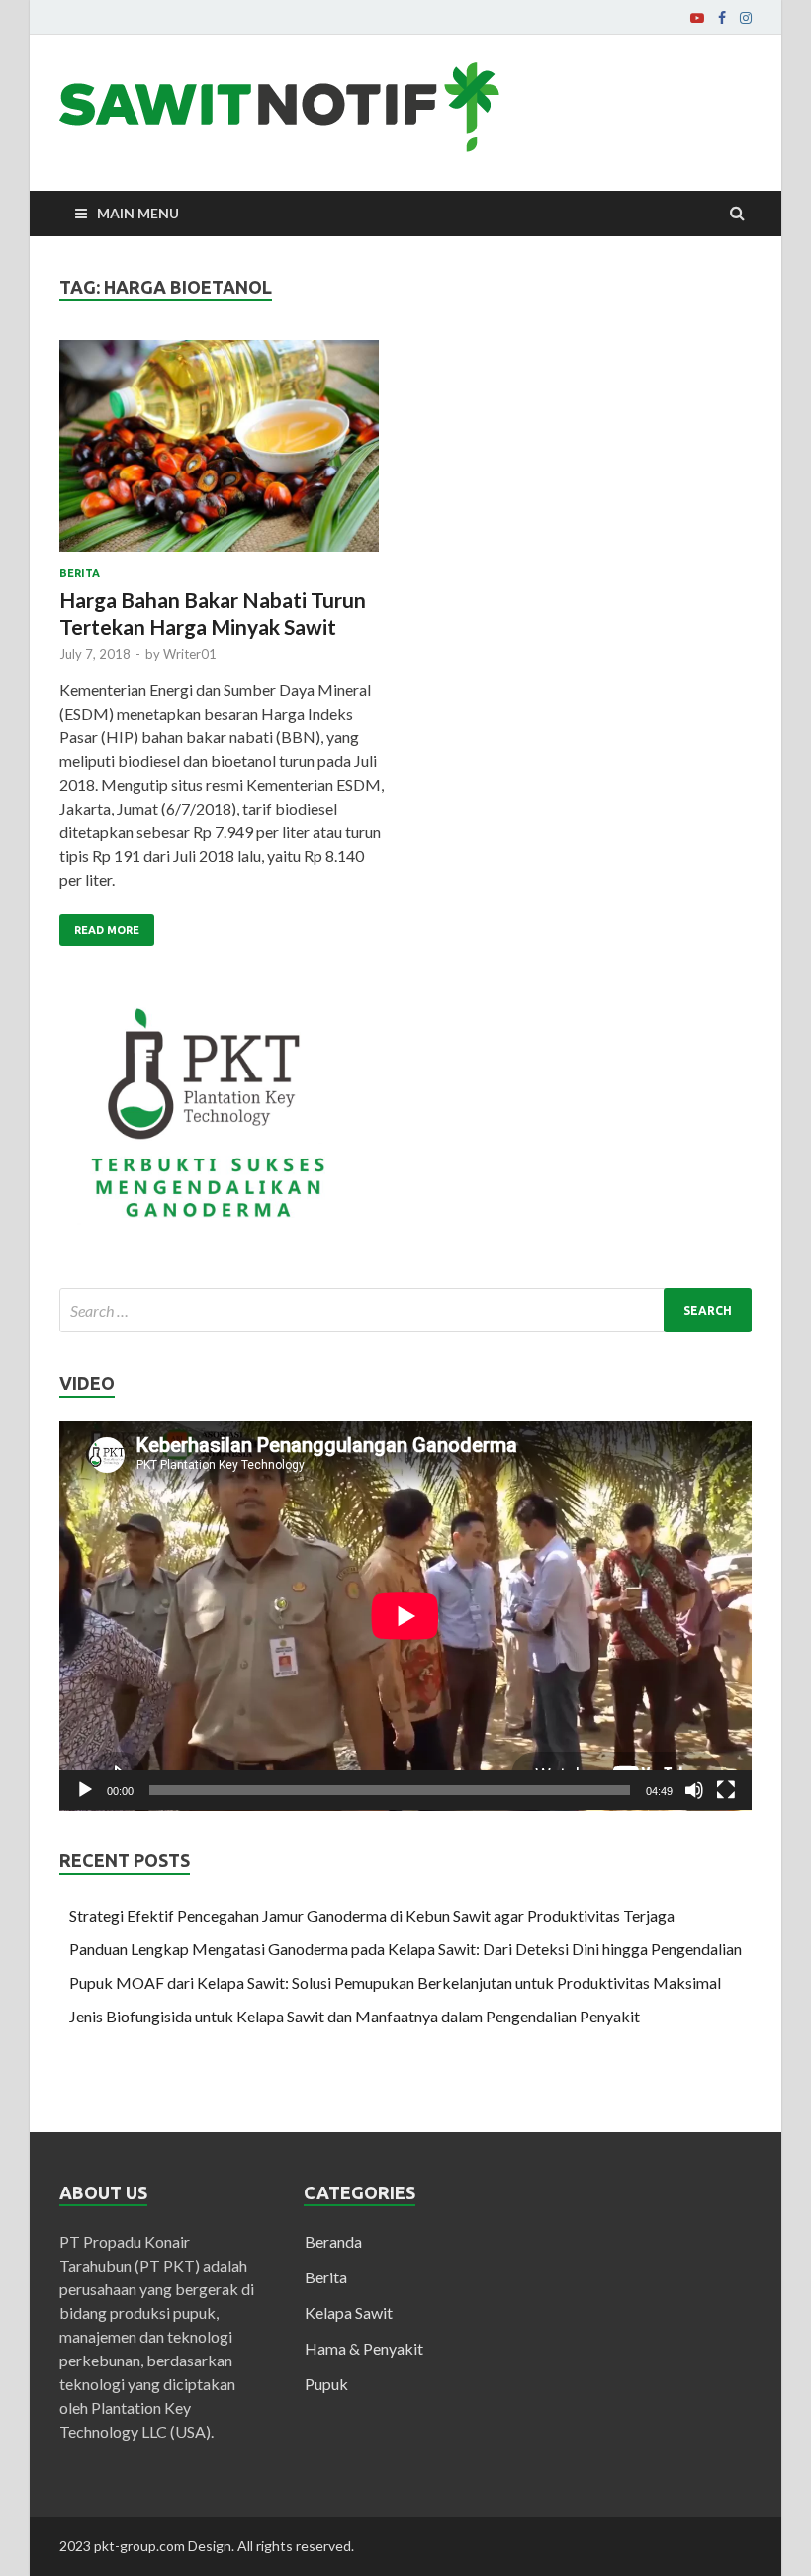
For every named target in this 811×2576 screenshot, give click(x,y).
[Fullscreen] (726, 1790)
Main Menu (138, 213)
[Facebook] (722, 18)
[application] (405, 1616)
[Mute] (694, 1790)
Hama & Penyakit (364, 2348)
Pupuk (326, 2384)
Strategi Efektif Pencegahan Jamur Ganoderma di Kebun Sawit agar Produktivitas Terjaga (372, 1915)
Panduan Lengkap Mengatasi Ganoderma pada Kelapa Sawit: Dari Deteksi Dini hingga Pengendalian (405, 1949)
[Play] (85, 1790)
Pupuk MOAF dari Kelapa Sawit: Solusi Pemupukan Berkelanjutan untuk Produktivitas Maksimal (395, 1982)
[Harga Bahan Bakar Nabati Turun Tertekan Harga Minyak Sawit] (223, 454)
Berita (80, 573)
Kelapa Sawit (349, 2313)
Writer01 (190, 654)
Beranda (333, 2241)
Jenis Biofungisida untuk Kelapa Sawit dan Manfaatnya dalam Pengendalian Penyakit (355, 2016)
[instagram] (746, 18)
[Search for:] (405, 1310)
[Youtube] (697, 18)
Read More (107, 930)
